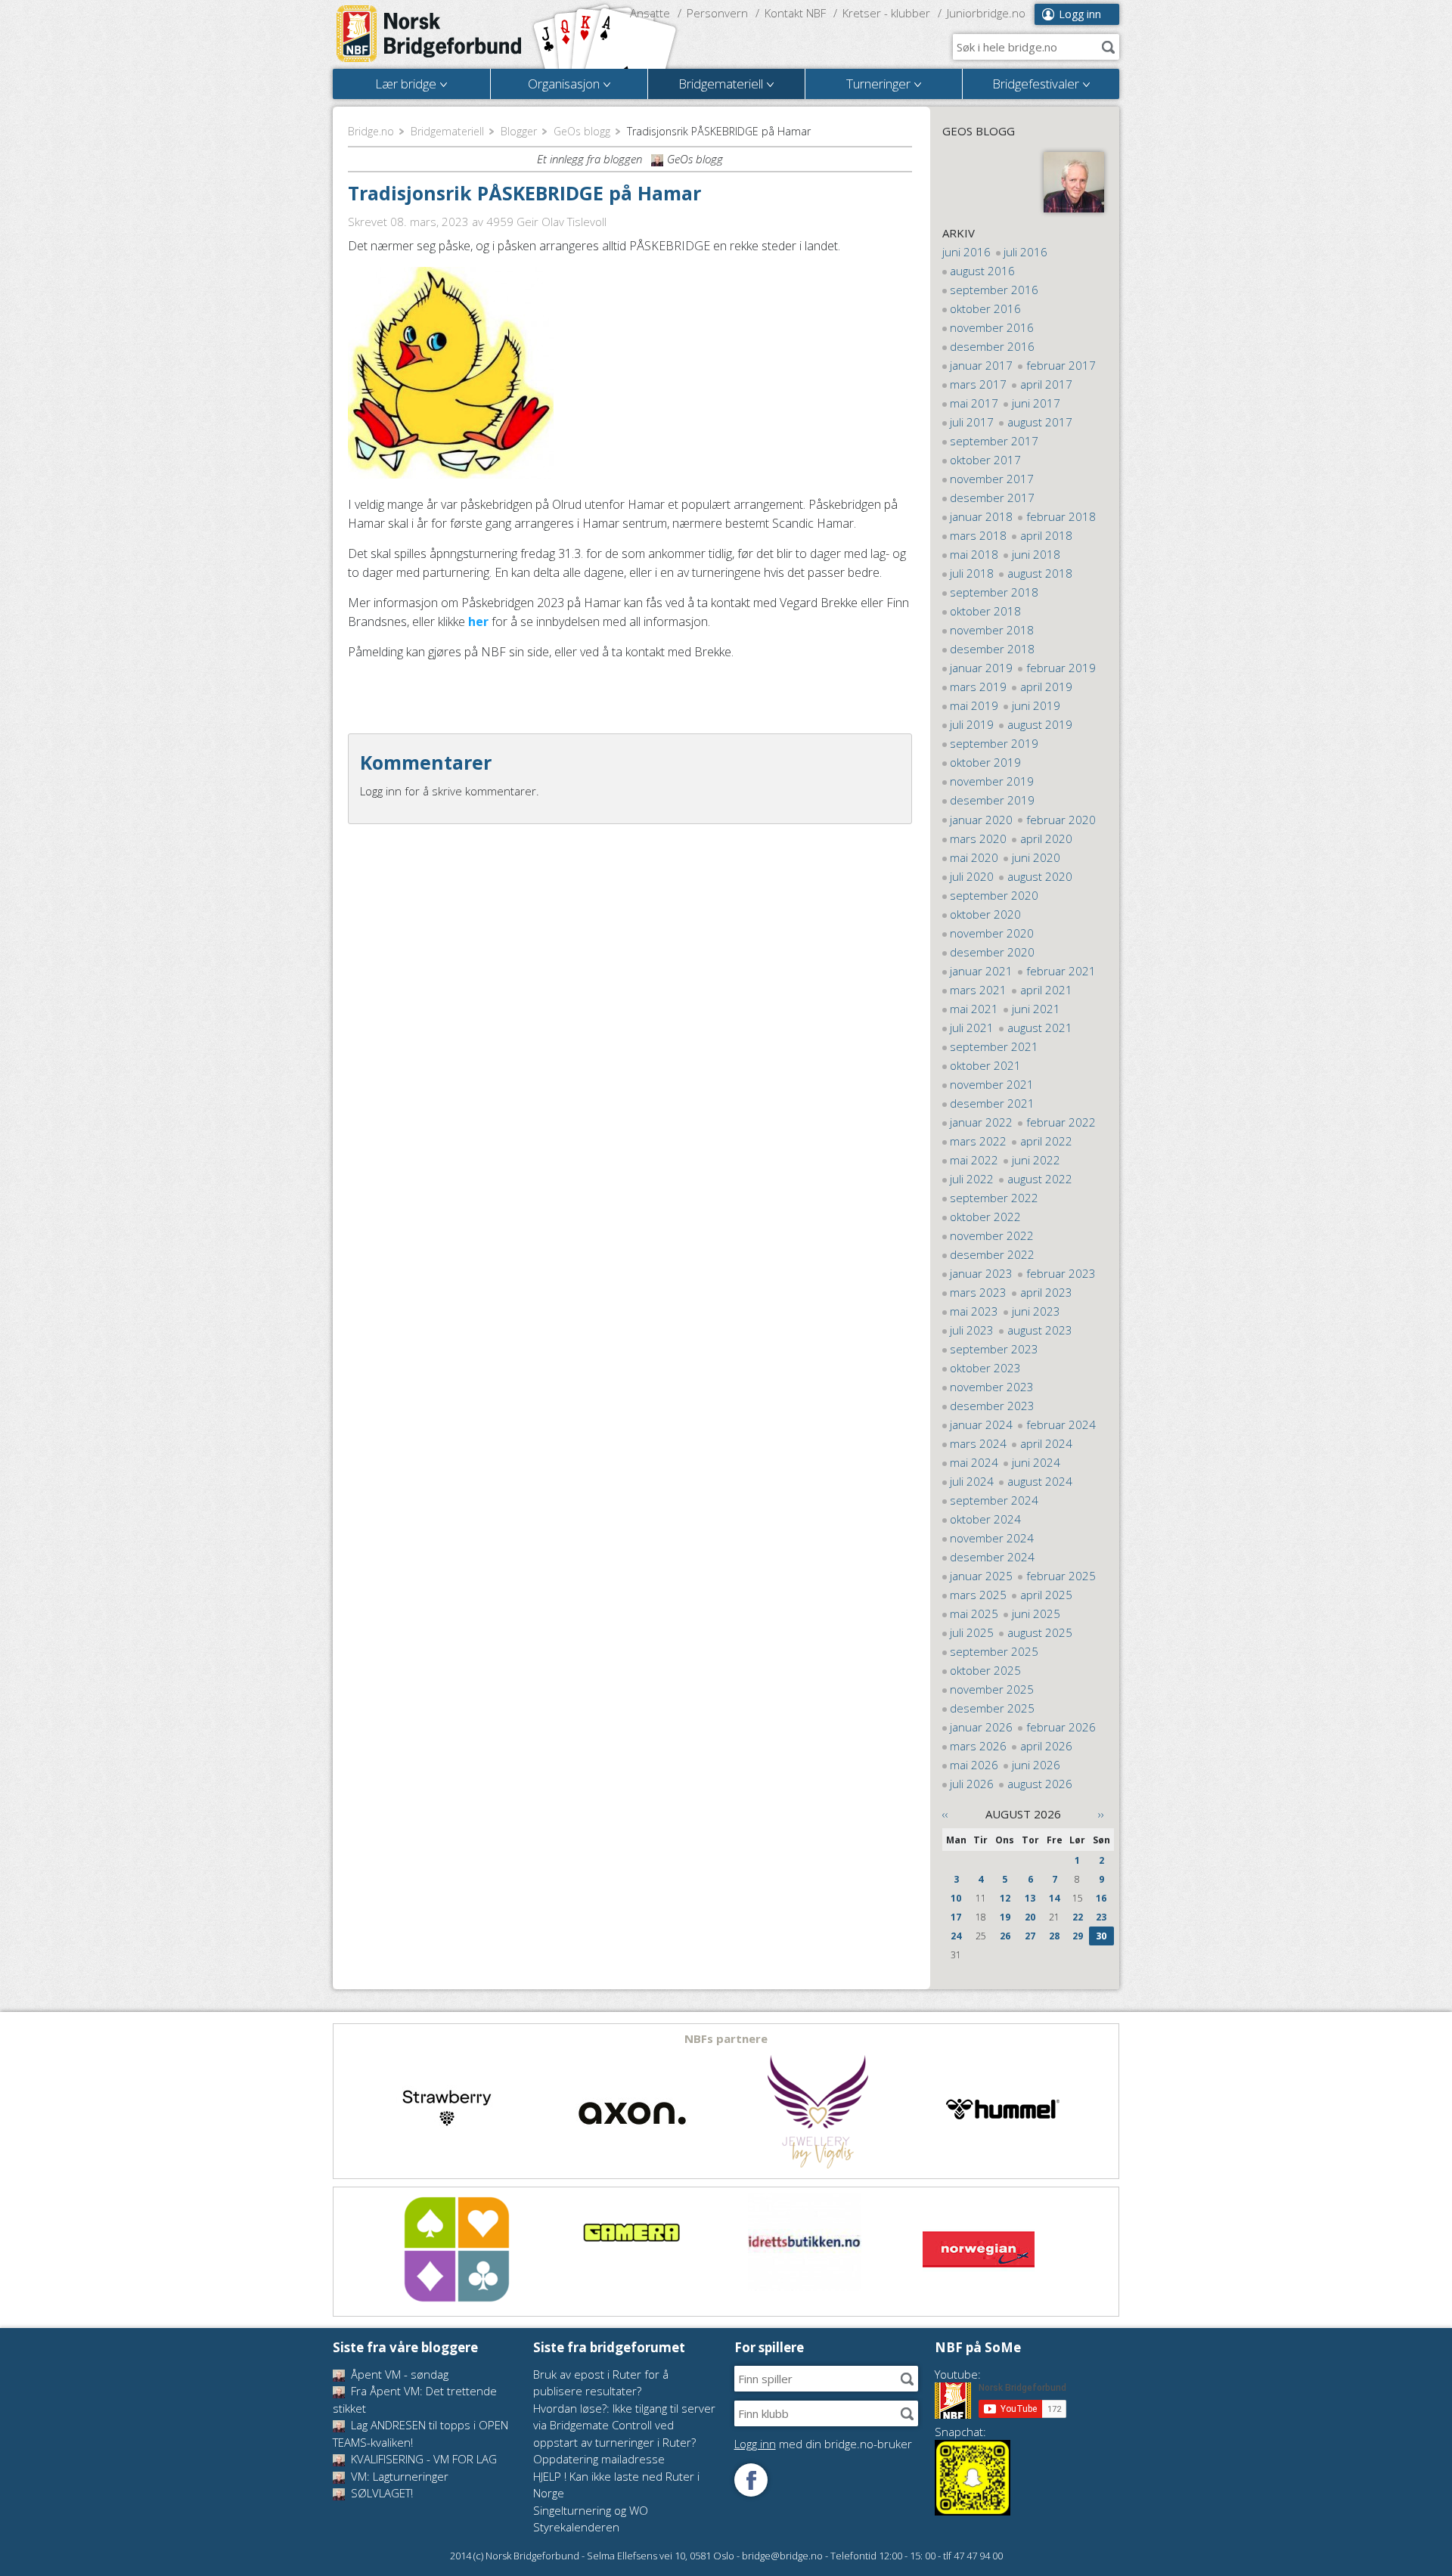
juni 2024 (1036, 1462)
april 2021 (1046, 990)
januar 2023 (981, 1273)
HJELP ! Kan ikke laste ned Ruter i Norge (616, 2485)
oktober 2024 (985, 1519)
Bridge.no (371, 131)
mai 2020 (974, 857)
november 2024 (992, 1538)
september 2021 (994, 1046)
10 (956, 1898)
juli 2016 (1025, 252)
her (480, 622)
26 (1005, 1936)
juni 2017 (1036, 403)
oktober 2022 (985, 1217)
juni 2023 (1036, 1311)
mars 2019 (978, 687)
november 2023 (992, 1387)
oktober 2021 (985, 1065)
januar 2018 (981, 516)
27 (1030, 1936)
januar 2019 (981, 668)
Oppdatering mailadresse (599, 2459)
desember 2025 (992, 1708)
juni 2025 (1036, 1613)
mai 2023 (974, 1311)
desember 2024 (992, 1557)
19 (1005, 1917)
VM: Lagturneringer (398, 2476)
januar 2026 (981, 1727)
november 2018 (992, 630)
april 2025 (1046, 1595)
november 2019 (992, 781)
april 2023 (1046, 1292)
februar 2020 (1061, 820)
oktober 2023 (985, 1368)
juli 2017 (972, 422)
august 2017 (1040, 422)
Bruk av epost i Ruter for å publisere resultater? (601, 2383)
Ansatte (650, 13)
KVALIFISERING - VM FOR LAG (422, 2459)
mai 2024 (974, 1462)
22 (1078, 1917)
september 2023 (994, 1349)
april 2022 (1046, 1141)
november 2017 (992, 479)
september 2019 (994, 743)
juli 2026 (972, 1784)
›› (1101, 1814)
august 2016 (982, 271)
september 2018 (994, 592)
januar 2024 (981, 1424)
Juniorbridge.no (986, 13)
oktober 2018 (985, 611)
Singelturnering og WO (591, 2510)
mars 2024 (978, 1443)
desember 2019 (992, 800)
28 (1054, 1936)
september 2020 (994, 895)
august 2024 (1040, 1481)
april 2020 (1046, 839)
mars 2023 (978, 1292)
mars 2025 (978, 1595)
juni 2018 (1036, 554)
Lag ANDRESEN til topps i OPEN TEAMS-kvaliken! (420, 2433)
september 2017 (994, 441)
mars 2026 (978, 1746)
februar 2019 (1061, 668)
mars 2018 (978, 535)
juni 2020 (1036, 857)
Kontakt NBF (795, 13)
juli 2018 (972, 573)
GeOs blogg (582, 131)
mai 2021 (974, 1009)
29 (1078, 1936)
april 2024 (1046, 1443)
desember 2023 (992, 1406)
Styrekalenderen (576, 2527)
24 (956, 1936)
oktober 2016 (985, 308)
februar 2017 (1061, 365)
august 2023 (1040, 1330)
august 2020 (1040, 876)
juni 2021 (1036, 1009)
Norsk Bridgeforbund (430, 34)
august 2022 (1040, 1179)
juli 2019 (972, 724)
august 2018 (1040, 573)
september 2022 (994, 1198)
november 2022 (992, 1235)
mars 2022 (978, 1141)
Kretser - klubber (886, 13)
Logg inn (1080, 14)
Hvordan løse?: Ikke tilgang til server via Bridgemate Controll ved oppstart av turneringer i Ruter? (624, 2425)
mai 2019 (974, 705)
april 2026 (1046, 1746)
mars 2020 (978, 839)
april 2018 (1046, 535)
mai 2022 (974, 1160)
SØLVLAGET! (380, 2493)
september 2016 (994, 290)
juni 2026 (1036, 1765)
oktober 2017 (985, 460)
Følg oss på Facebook (751, 2480)
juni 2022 (1036, 1160)
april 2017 (1046, 384)
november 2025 (992, 1689)
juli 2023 (972, 1330)
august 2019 (1040, 724)
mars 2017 (978, 384)
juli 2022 (972, 1179)
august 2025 (1040, 1632)
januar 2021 (981, 971)
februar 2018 (1061, 516)
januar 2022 (981, 1122)
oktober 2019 (985, 762)
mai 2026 (974, 1765)
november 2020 (992, 933)
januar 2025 (981, 1576)
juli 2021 (972, 1028)
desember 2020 (992, 952)
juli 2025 (972, 1632)
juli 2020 (972, 876)
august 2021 (1040, 1028)
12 (1005, 1898)
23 (1101, 1917)
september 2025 (994, 1651)
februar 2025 (1061, 1576)
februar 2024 (1061, 1424)
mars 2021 (978, 990)
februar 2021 (1061, 971)
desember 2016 (992, 346)
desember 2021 (992, 1103)
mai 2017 (974, 403)
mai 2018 (974, 554)
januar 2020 (981, 820)
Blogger (519, 131)
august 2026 (1040, 1784)
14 (1054, 1898)
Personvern (717, 13)
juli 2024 (972, 1481)
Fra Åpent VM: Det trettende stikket (415, 2399)
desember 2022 (992, 1254)
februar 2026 (1061, 1727)
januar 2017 (981, 365)
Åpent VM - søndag (398, 2374)
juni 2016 (966, 252)
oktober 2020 (985, 914)
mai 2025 (974, 1613)
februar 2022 (1061, 1122)
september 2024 (994, 1500)
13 (1030, 1898)
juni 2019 (1036, 705)
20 (1030, 1917)
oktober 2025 (985, 1670)
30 (1101, 1936)
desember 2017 (992, 498)
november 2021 (992, 1084)
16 (1101, 1898)
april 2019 (1046, 687)
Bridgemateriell (447, 131)
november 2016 (992, 327)
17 (956, 1917)
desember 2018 (992, 649)
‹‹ (945, 1814)
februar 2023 (1061, 1273)
